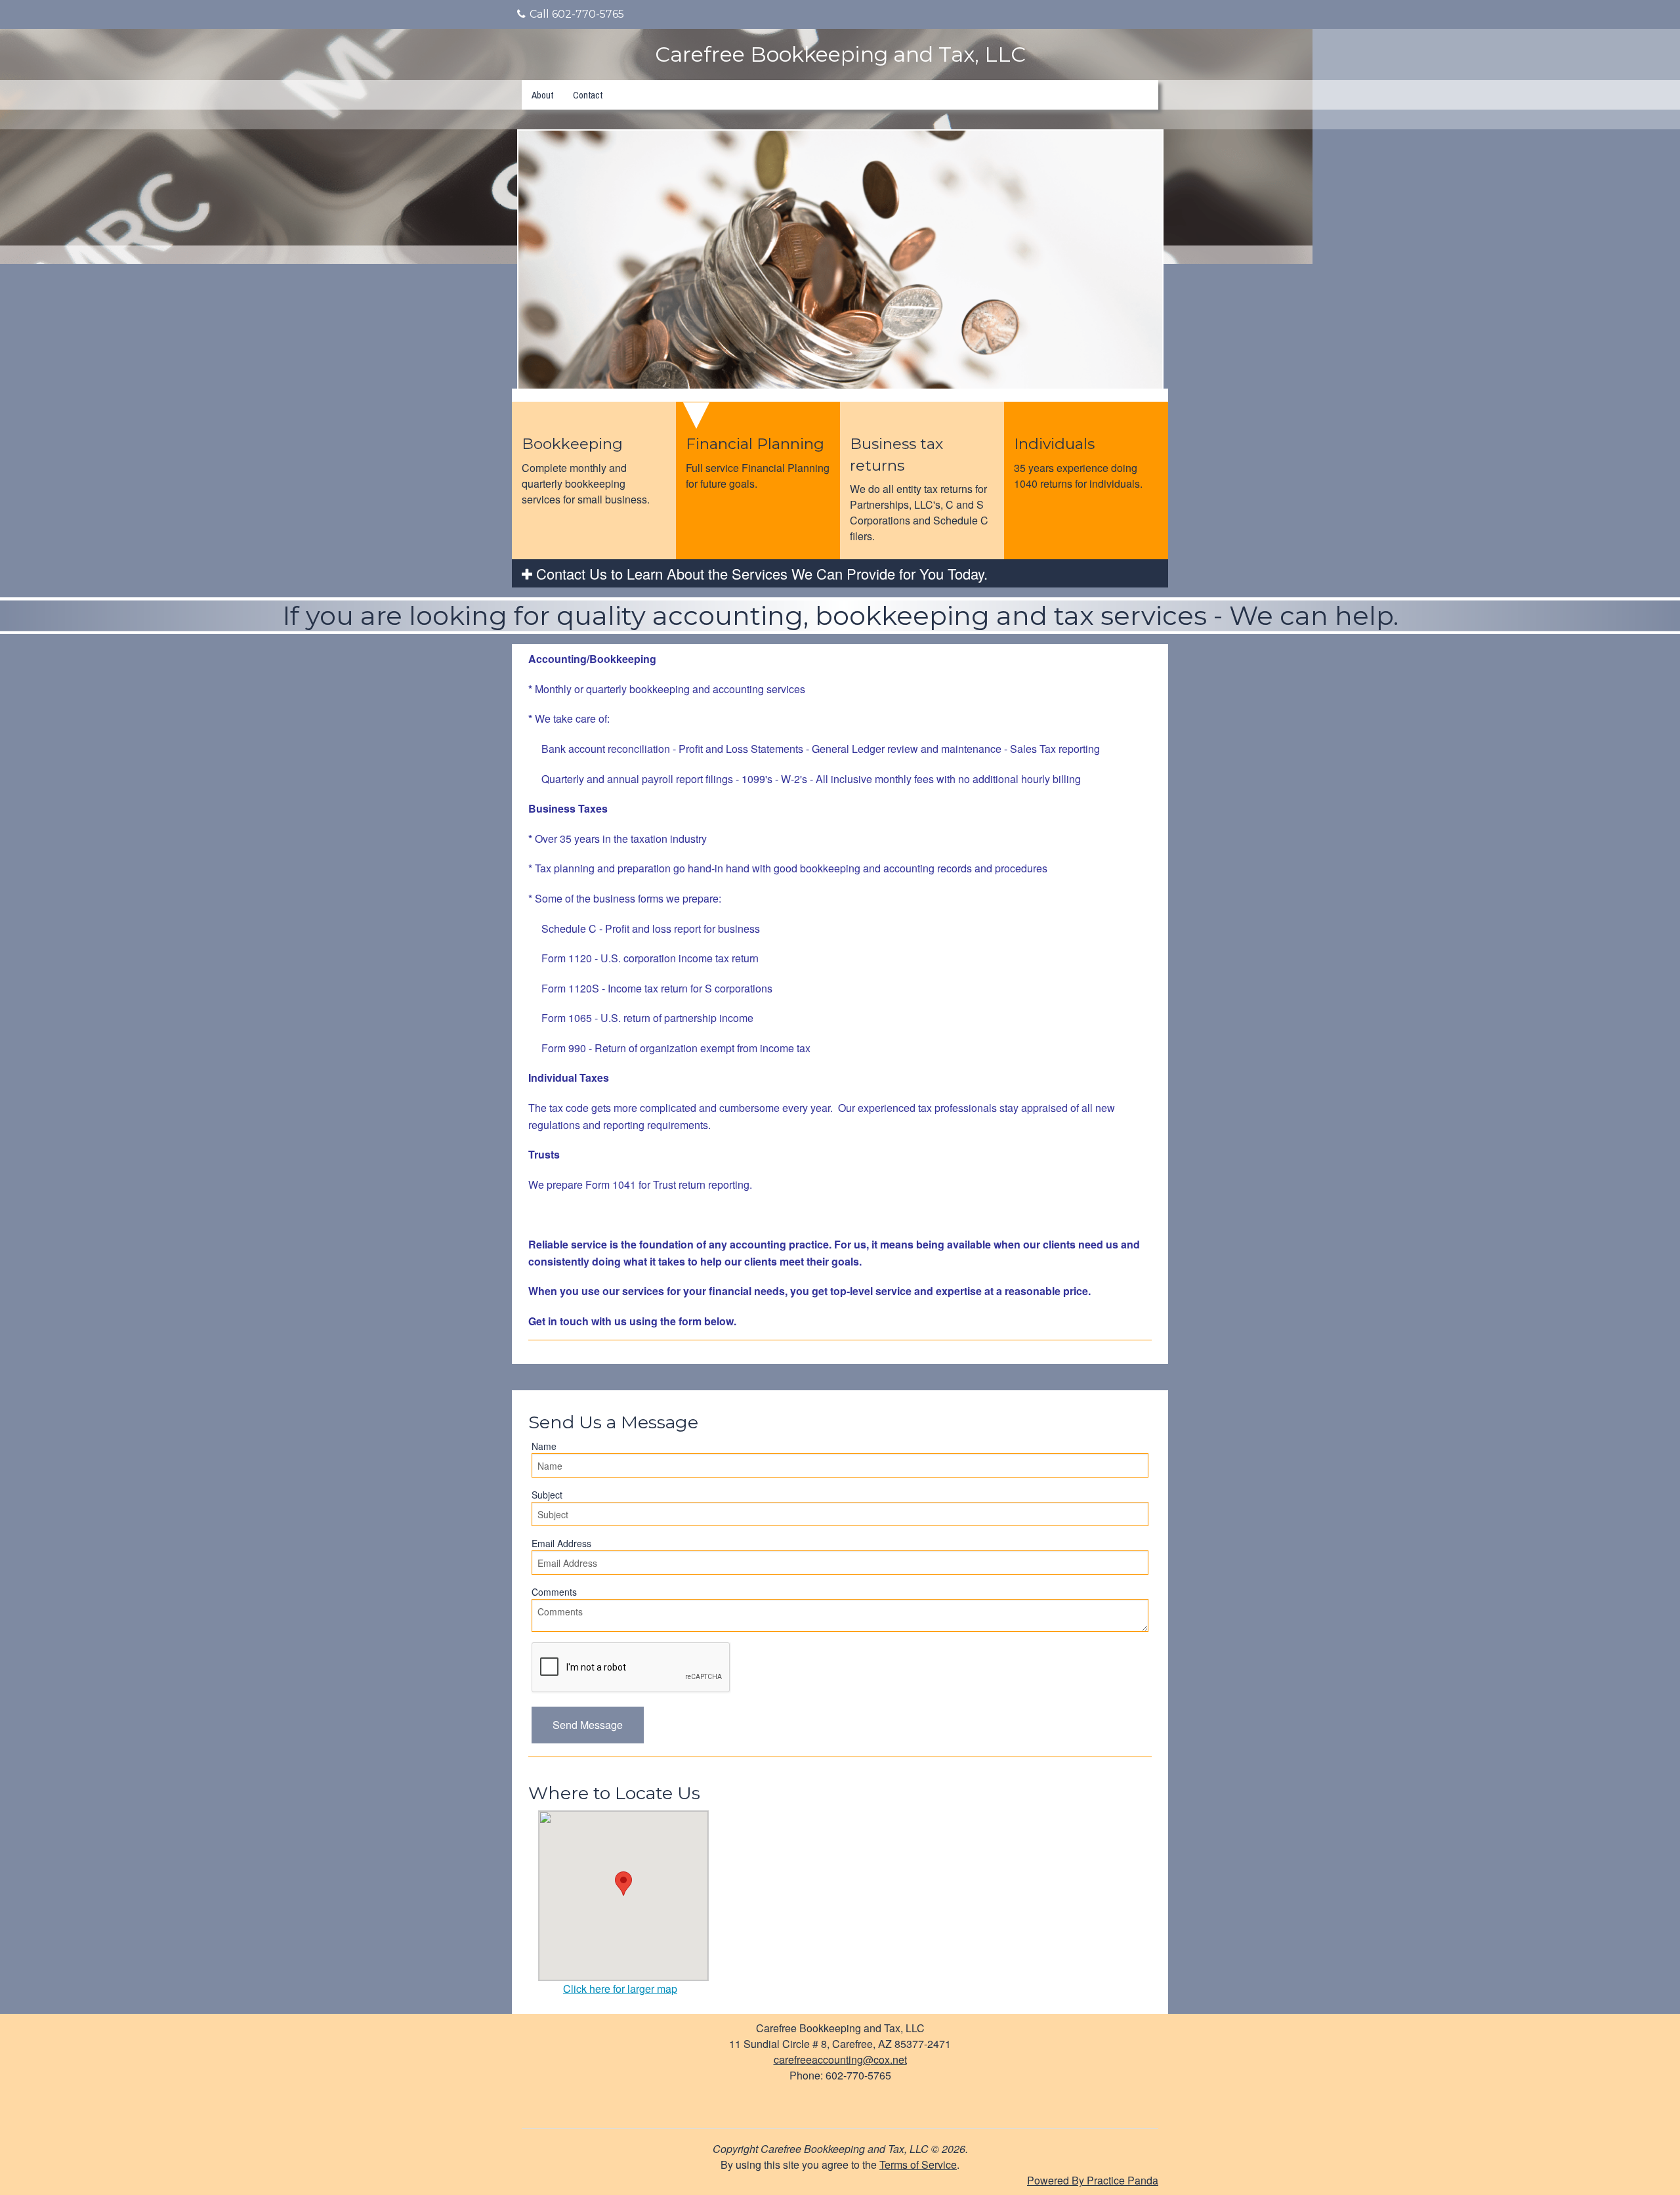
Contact (588, 95)
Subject (547, 1495)
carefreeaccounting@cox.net (840, 2059)
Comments (554, 1592)
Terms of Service (918, 2164)
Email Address (561, 1543)
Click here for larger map (620, 1989)
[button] (588, 1725)
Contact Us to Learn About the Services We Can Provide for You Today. (760, 573)
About (542, 95)
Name (544, 1446)
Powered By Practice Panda (1093, 2180)
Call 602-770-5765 (577, 14)
